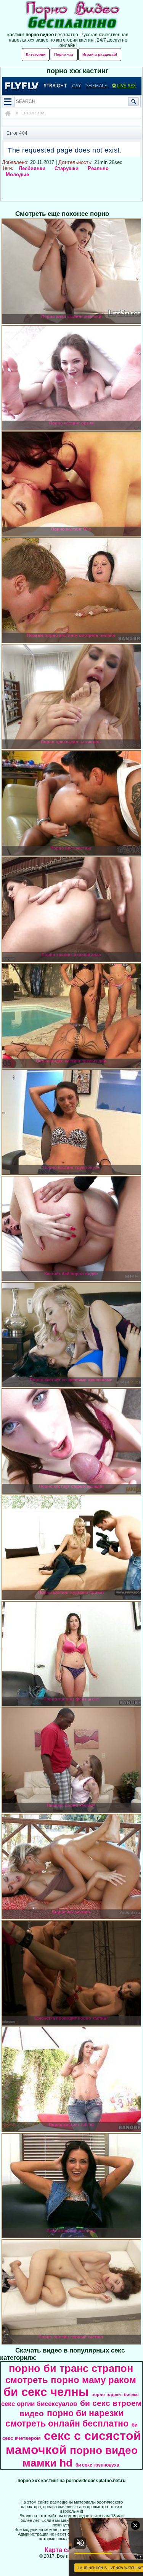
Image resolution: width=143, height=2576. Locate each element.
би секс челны (46, 2392)
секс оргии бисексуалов (39, 2404)
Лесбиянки (32, 168)
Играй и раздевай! (100, 54)
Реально (98, 168)
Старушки (67, 168)
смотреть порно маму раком (71, 2380)
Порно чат (64, 54)
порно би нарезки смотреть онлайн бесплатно (67, 2418)
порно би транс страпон (71, 2369)
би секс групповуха (97, 2465)
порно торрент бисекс (115, 2394)
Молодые (17, 174)
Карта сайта (63, 2550)
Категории (36, 54)
